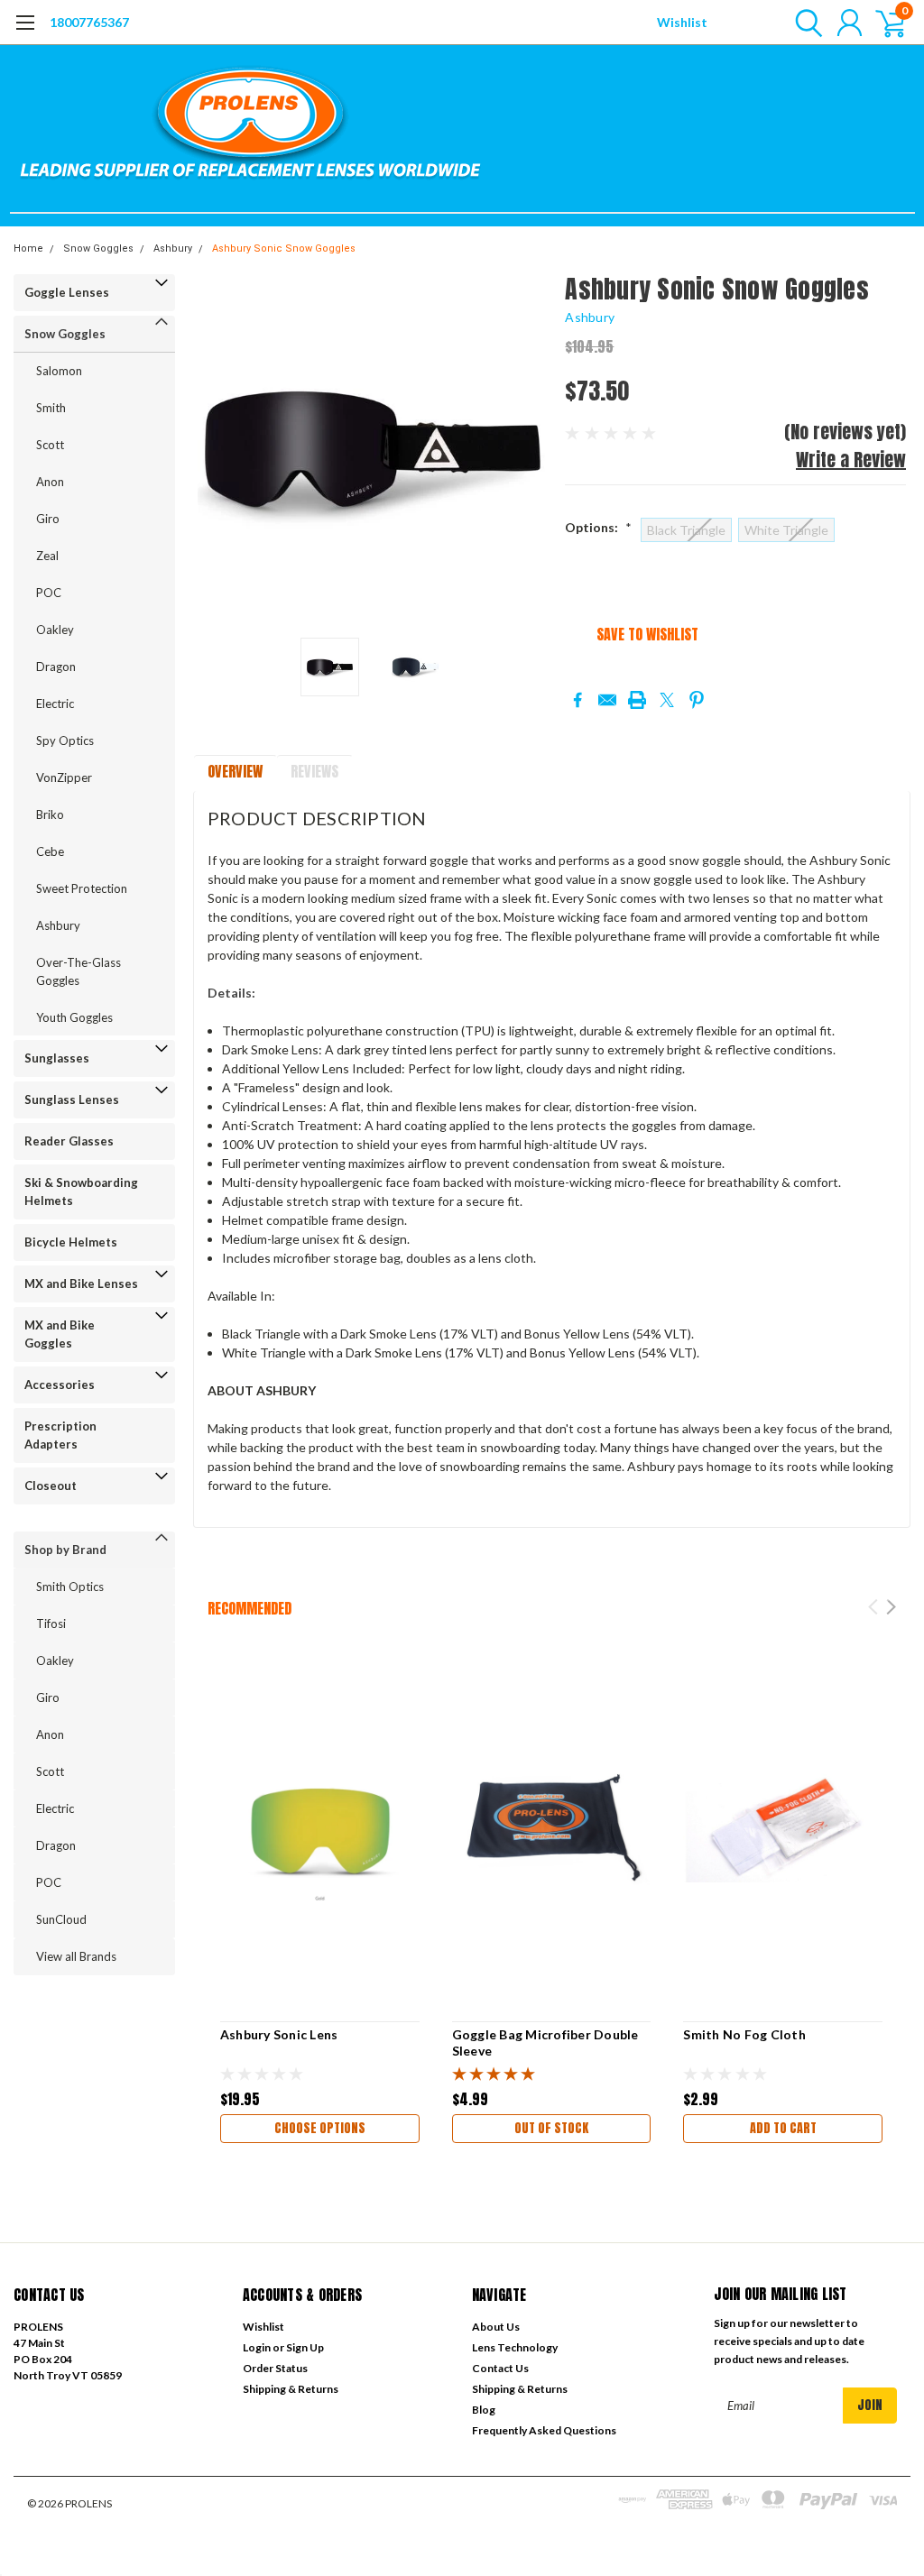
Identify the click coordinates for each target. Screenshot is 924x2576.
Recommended (249, 1608)
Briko (50, 814)
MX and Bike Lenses (81, 1283)
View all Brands (76, 1956)
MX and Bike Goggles (60, 1334)
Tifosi (51, 1624)
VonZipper (64, 777)
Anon (50, 482)
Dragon (56, 667)
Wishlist (682, 22)
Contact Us (500, 2368)
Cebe (50, 851)
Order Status (275, 2368)
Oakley (55, 630)
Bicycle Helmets (71, 1242)
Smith (51, 408)
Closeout (51, 1486)
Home (28, 248)
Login (257, 2347)
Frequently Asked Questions (544, 2430)
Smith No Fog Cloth (744, 2034)
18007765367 (89, 22)
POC (49, 593)
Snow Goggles (98, 248)
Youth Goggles (74, 1017)
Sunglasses (57, 1058)
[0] (883, 23)
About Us (496, 2327)
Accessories (60, 1385)
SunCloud (61, 1919)
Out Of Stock (551, 2128)
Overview (235, 771)
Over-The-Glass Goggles (79, 971)
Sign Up (305, 2347)
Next (529, 450)
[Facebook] (577, 700)
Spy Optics (65, 741)
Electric (55, 704)
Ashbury (173, 248)
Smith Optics (70, 1587)
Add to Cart (783, 2128)
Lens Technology (515, 2347)
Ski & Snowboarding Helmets (81, 1191)
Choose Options (320, 2128)
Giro (48, 519)
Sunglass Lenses (72, 1099)
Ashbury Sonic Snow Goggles (284, 248)
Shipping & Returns (291, 2389)
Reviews (314, 771)
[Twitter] (667, 700)
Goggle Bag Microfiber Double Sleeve (545, 2042)
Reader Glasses (69, 1141)
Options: (598, 527)
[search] (804, 23)
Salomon (59, 371)
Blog (484, 2410)
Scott (50, 445)
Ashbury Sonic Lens (279, 2034)
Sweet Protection (82, 888)
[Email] (607, 700)
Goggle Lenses (67, 292)
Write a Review (851, 460)
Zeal (47, 556)
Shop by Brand (65, 1550)
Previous (216, 450)
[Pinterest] (697, 700)
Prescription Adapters (60, 1435)
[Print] (637, 700)
